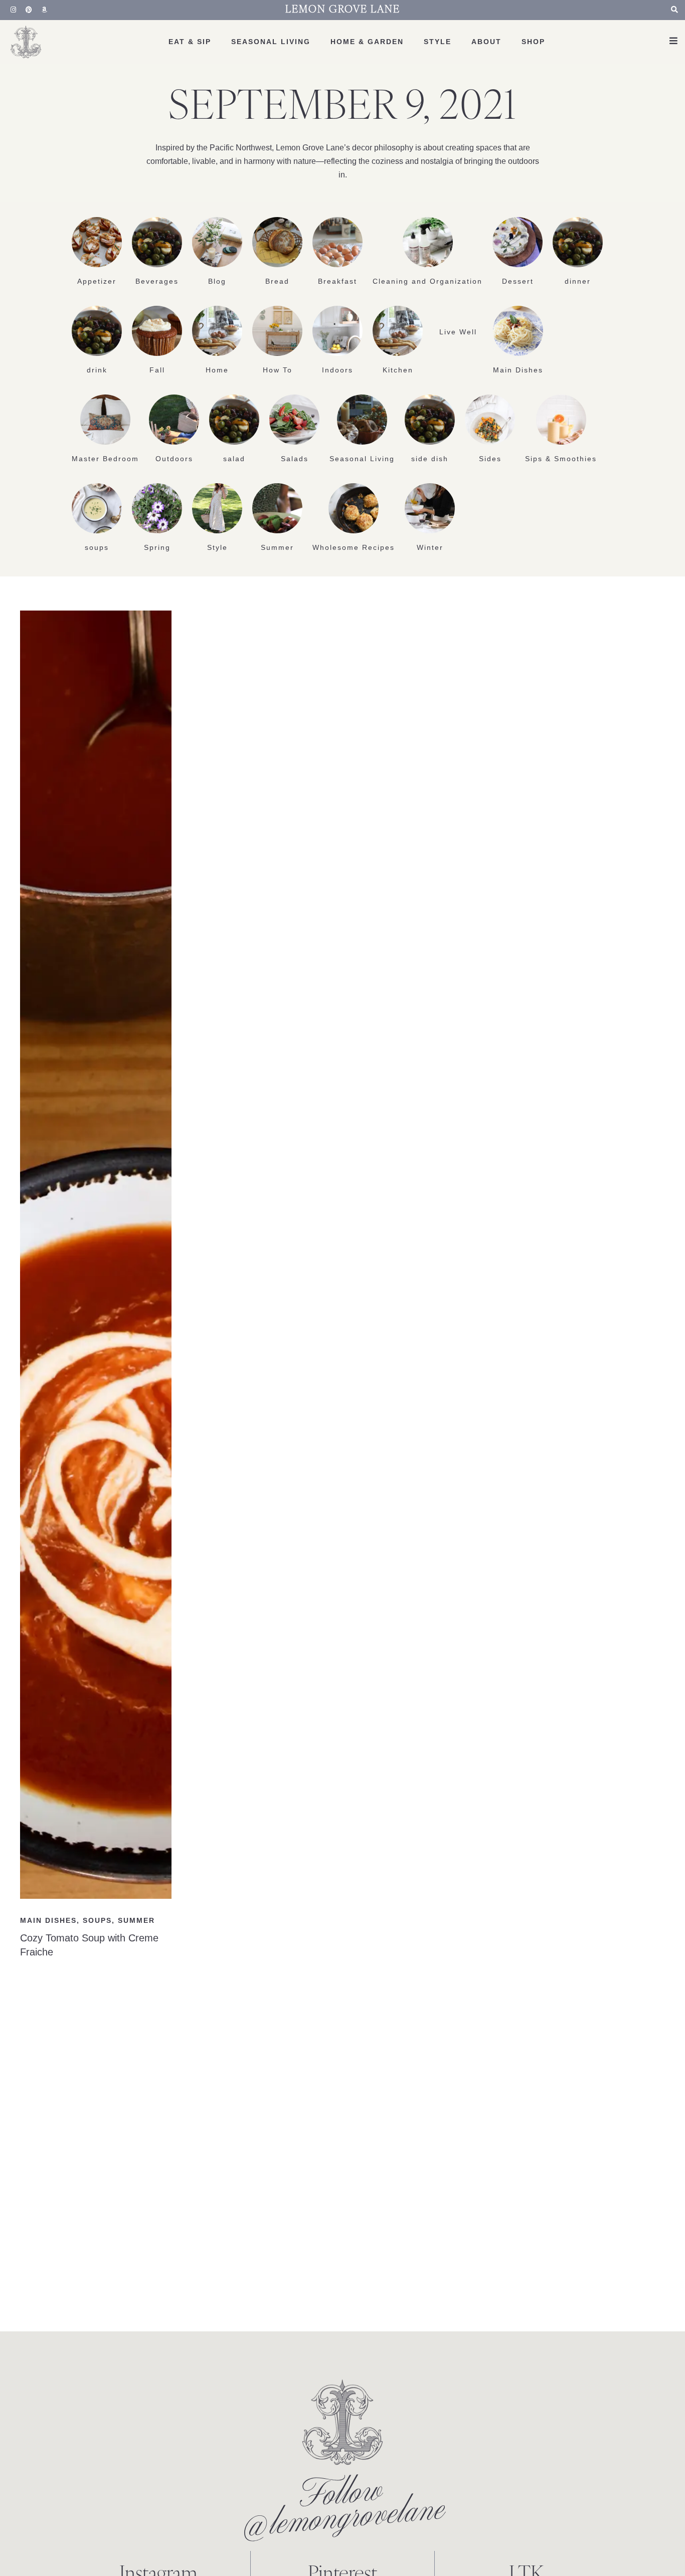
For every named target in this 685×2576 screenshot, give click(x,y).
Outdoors (174, 459)
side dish (430, 459)
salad (234, 459)
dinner (578, 281)
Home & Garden (367, 42)
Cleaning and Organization (427, 281)
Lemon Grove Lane (343, 10)
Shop (533, 42)
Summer (277, 547)
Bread (277, 281)
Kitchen (398, 370)
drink (97, 370)
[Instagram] (14, 10)
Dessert (518, 281)
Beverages (157, 281)
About (486, 42)
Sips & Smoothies (561, 459)
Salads (295, 459)
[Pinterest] (29, 10)
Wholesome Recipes (354, 547)
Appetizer (97, 281)
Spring (157, 547)
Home (217, 370)
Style (438, 42)
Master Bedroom (105, 459)
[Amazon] (45, 10)
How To (278, 370)
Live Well (458, 332)
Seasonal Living (271, 42)
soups (97, 547)
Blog (217, 281)
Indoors (337, 370)
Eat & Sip (190, 42)
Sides (490, 459)
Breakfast (337, 281)
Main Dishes (518, 370)
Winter (430, 547)
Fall (157, 370)
